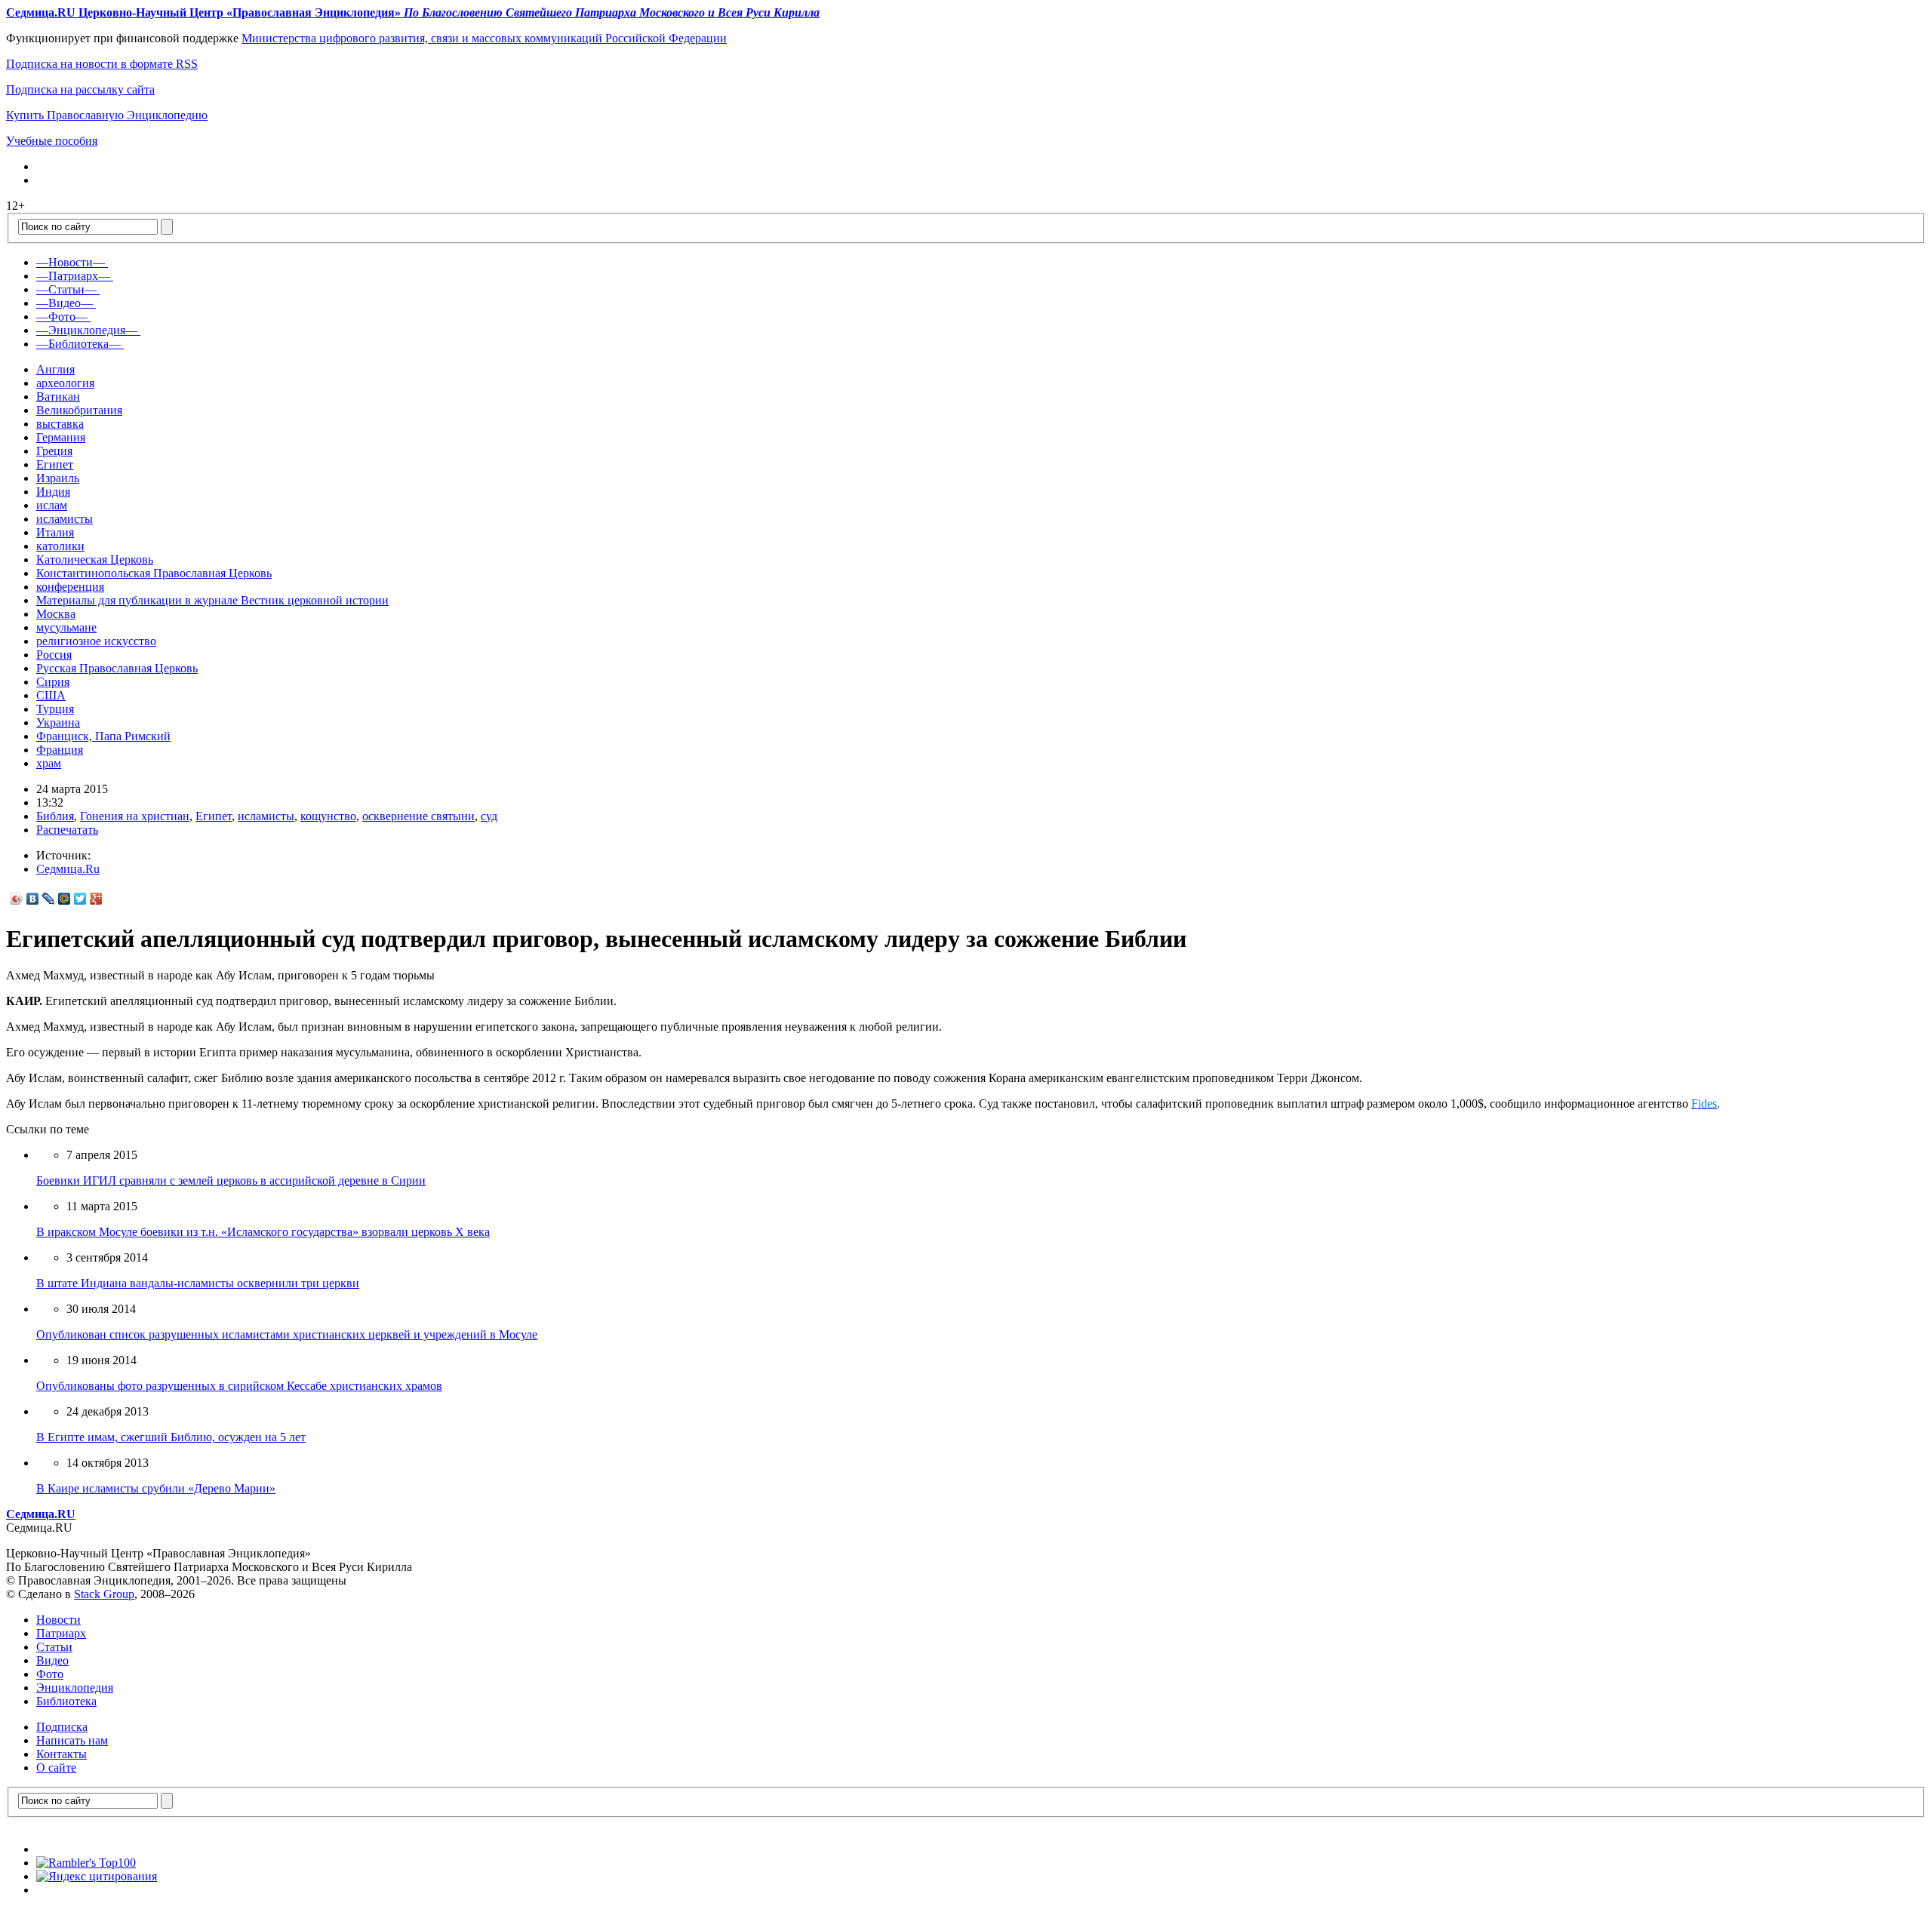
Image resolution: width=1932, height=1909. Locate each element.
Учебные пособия (52, 141)
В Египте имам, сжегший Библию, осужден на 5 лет (171, 1437)
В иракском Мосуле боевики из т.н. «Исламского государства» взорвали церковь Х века (263, 1232)
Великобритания (79, 410)
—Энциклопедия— (87, 330)
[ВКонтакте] (33, 899)
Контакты (62, 1754)
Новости (58, 1620)
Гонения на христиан (135, 816)
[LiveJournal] (49, 899)
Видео (52, 1660)
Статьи (54, 1647)
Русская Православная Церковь (117, 668)
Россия (54, 655)
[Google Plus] (96, 899)
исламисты (65, 519)
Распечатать (67, 830)
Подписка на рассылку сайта (80, 89)
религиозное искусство (96, 641)
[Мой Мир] (65, 899)
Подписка (62, 1727)
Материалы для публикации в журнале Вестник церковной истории (212, 600)
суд (489, 816)
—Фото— (62, 317)
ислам (52, 505)
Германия (61, 437)
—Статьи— (66, 289)
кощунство (328, 816)
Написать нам (72, 1740)
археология (65, 383)
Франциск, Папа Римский (103, 736)
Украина (58, 722)
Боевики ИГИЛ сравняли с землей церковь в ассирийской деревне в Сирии (231, 1180)
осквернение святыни (418, 816)
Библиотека (66, 1701)
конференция (70, 587)
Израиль (58, 478)
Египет (55, 464)
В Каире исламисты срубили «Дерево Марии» (156, 1488)
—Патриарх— (73, 276)
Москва (56, 614)
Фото (50, 1674)
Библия (55, 816)
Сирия (53, 682)
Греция (54, 451)
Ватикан (58, 397)
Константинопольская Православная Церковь (154, 573)
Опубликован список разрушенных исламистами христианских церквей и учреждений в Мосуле (287, 1334)
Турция (55, 709)
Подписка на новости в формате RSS (102, 64)
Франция (60, 750)
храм (49, 763)
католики (60, 546)
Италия (55, 532)
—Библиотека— (78, 344)
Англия (55, 369)
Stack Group (104, 1594)
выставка (60, 424)
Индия (53, 492)
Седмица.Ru (68, 869)
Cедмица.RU (41, 1514)
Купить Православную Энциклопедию (107, 115)
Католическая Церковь (95, 559)
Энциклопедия (75, 1688)
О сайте (56, 1768)
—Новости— (71, 262)
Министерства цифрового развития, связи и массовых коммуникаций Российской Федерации (484, 38)
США (51, 695)
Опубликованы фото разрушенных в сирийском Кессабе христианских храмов (239, 1386)
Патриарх (61, 1633)
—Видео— (65, 303)
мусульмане (66, 627)
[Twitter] (80, 899)
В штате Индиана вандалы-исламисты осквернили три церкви (198, 1283)
